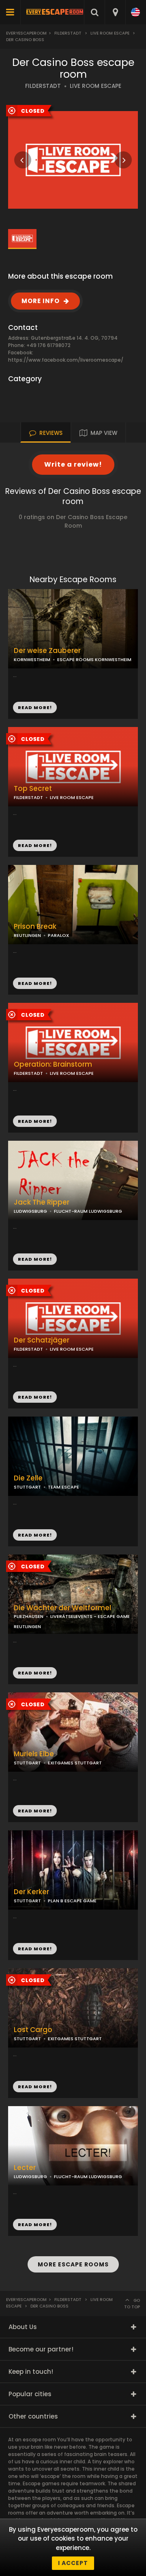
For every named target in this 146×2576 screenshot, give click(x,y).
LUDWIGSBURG (30, 1211)
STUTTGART (27, 1487)
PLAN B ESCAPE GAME (72, 1901)
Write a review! (73, 464)
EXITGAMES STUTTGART (75, 1763)
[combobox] (115, 12)
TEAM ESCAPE (63, 1487)
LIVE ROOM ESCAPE (96, 86)
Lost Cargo (33, 2030)
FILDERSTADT (43, 86)
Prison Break (35, 927)
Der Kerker (31, 1892)
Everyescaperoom (26, 33)
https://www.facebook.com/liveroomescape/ (66, 360)
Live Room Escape (110, 33)
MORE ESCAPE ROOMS (73, 2264)
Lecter (25, 2168)
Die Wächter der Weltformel (62, 1608)
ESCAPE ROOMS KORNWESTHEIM (94, 659)
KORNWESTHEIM (32, 659)
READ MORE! (35, 845)
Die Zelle (28, 1478)
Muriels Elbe (34, 1754)
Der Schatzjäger (42, 1340)
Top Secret (33, 789)
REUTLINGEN (27, 935)
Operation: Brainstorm (53, 1064)
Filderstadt (68, 33)
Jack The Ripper (42, 1202)
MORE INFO (41, 301)
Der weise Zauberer (47, 651)
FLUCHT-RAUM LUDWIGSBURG (88, 1211)
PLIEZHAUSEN (29, 1616)
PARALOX (58, 935)
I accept (73, 2563)
